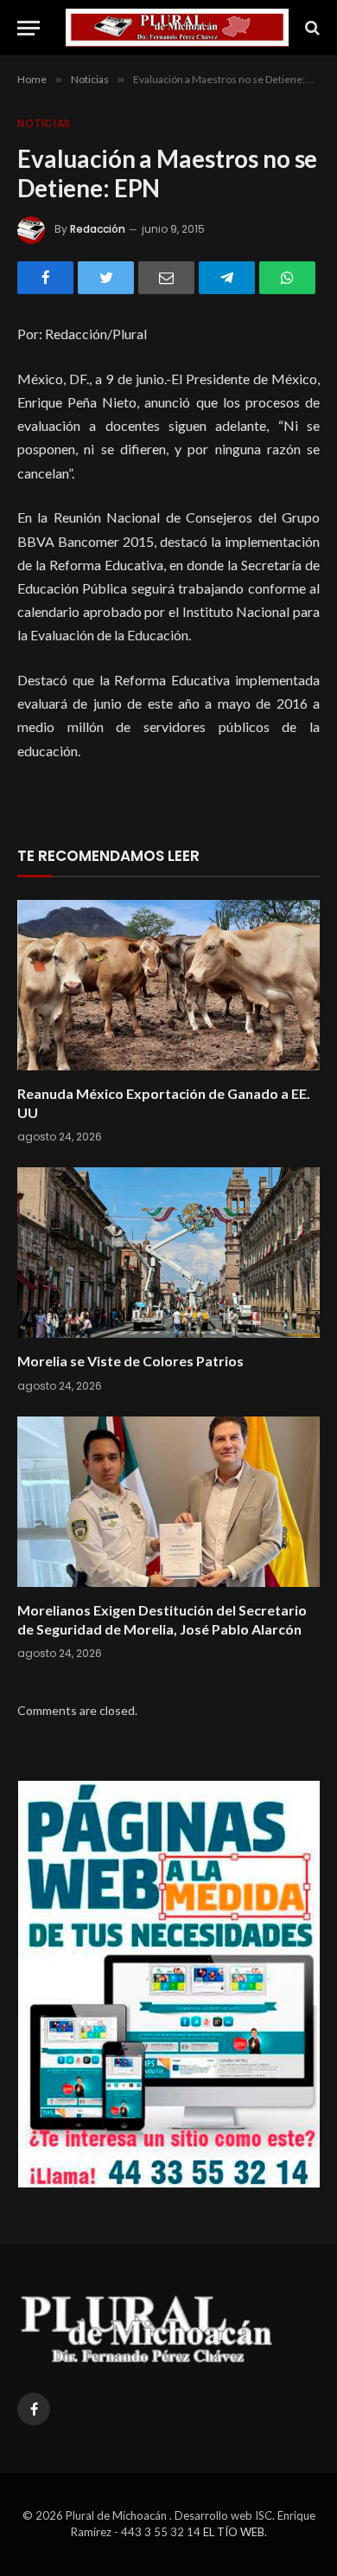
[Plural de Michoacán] (177, 27)
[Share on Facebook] (45, 278)
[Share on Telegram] (227, 278)
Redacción (98, 229)
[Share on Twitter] (106, 278)
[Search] (311, 28)
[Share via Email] (166, 278)
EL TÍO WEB (234, 2532)
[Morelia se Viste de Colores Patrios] (168, 1253)
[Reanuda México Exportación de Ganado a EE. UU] (168, 985)
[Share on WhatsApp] (287, 278)
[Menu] (29, 28)
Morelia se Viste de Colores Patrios (130, 1361)
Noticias (44, 123)
